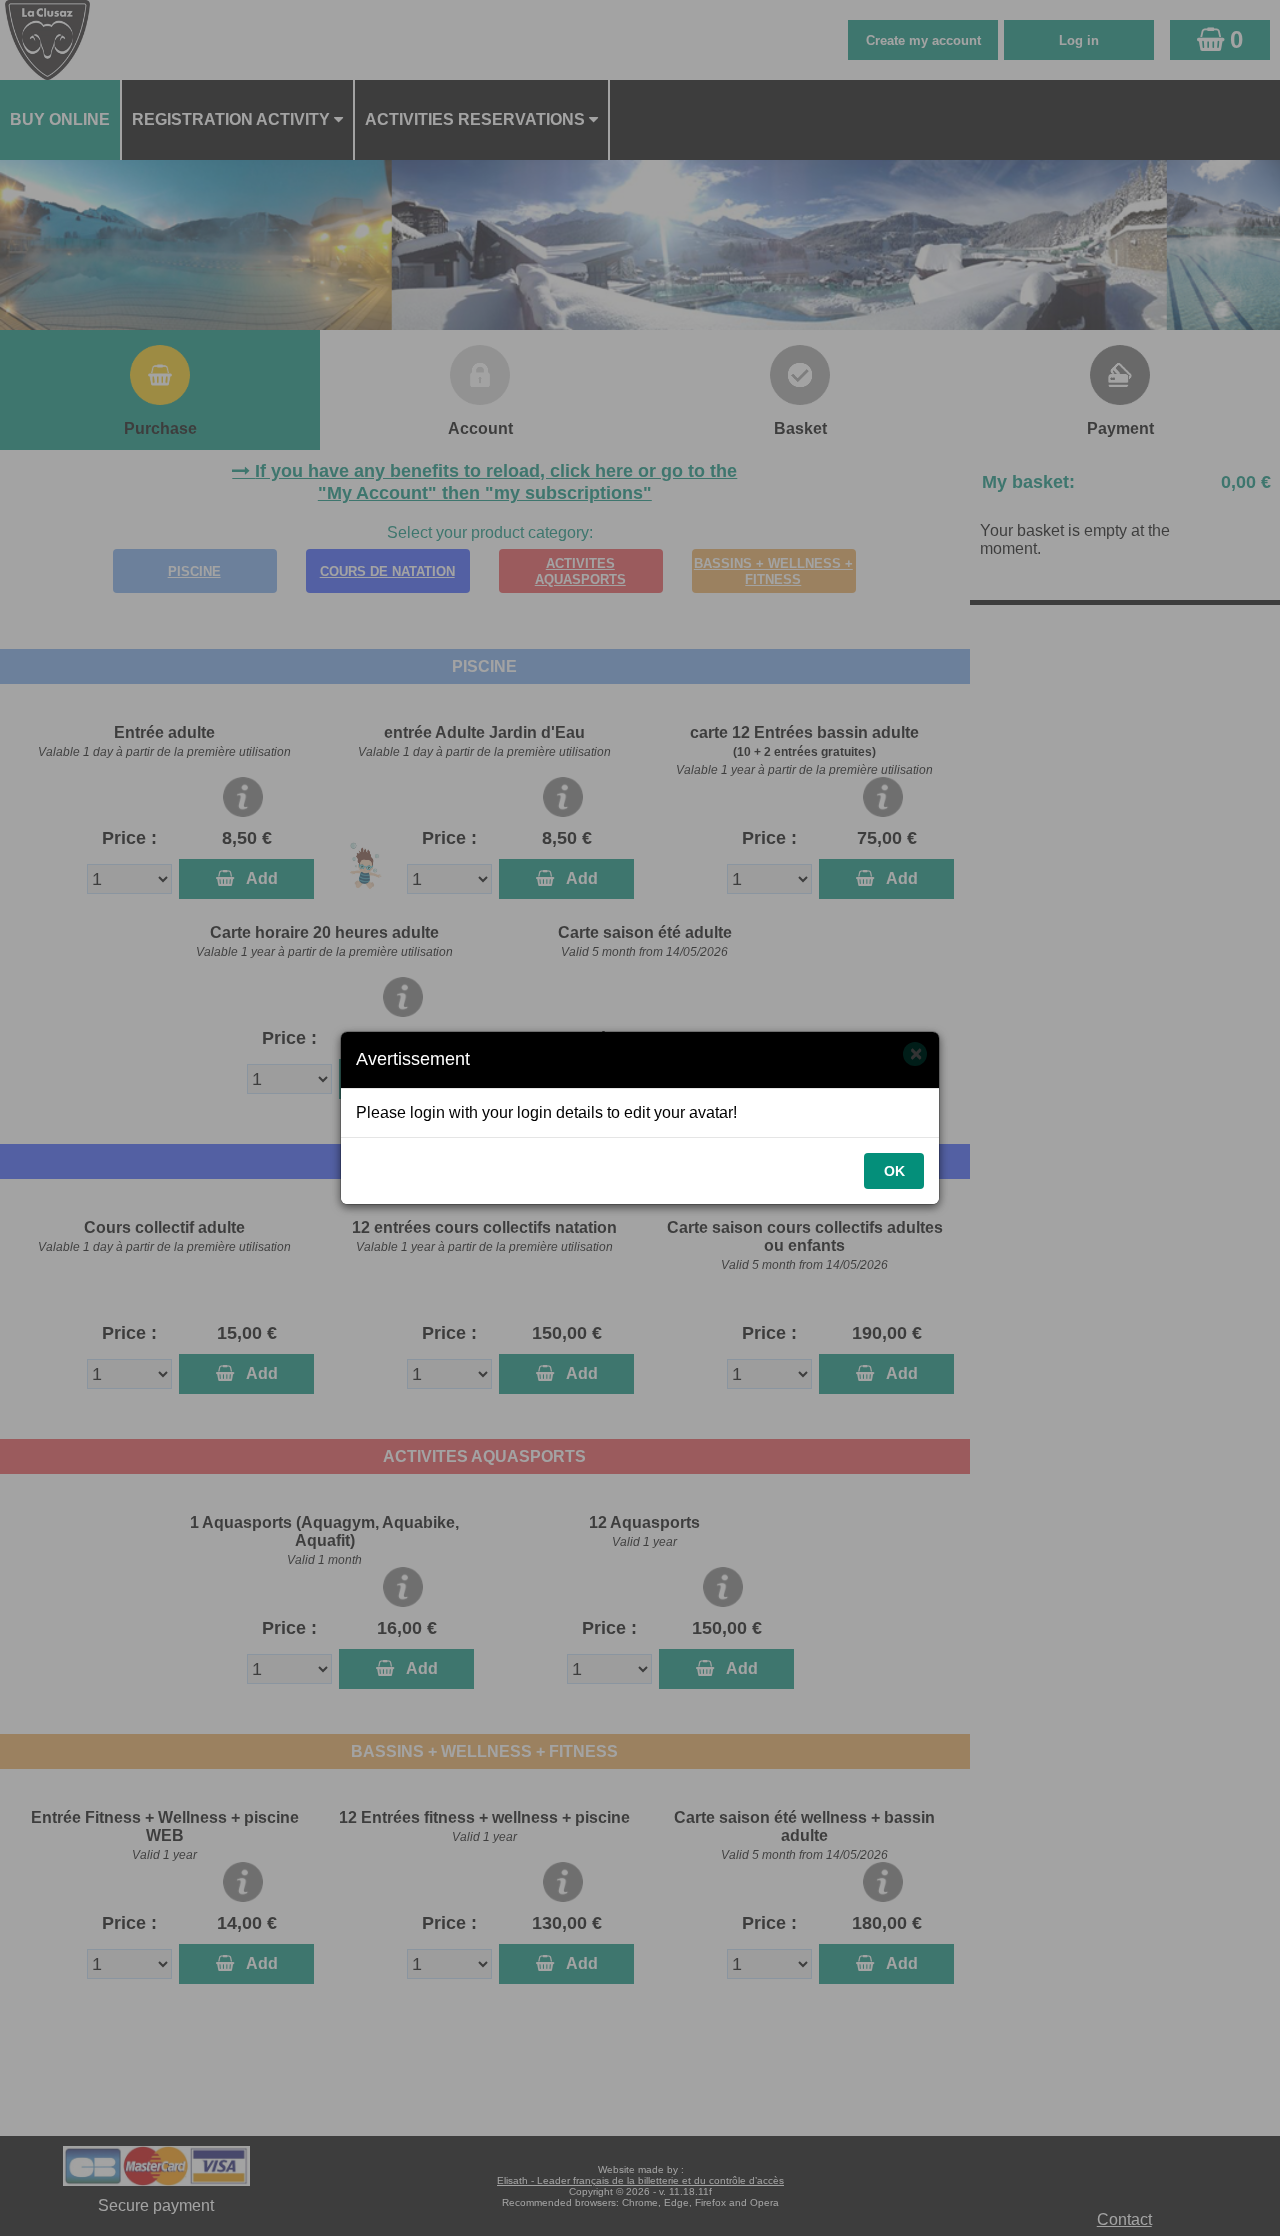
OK (894, 1171)
